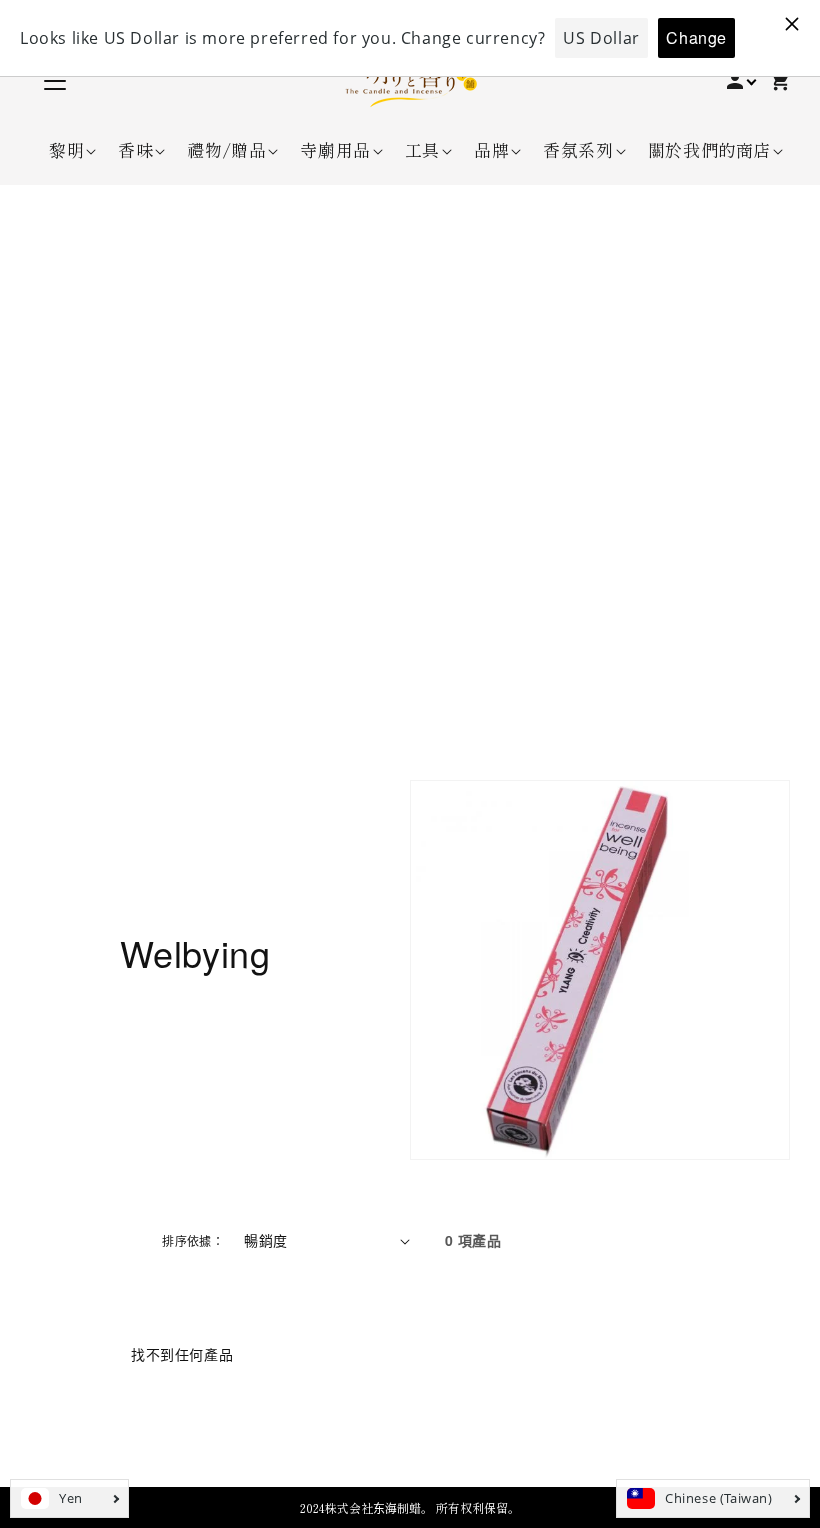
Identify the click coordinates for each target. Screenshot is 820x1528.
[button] (66, 150)
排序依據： (193, 1240)
